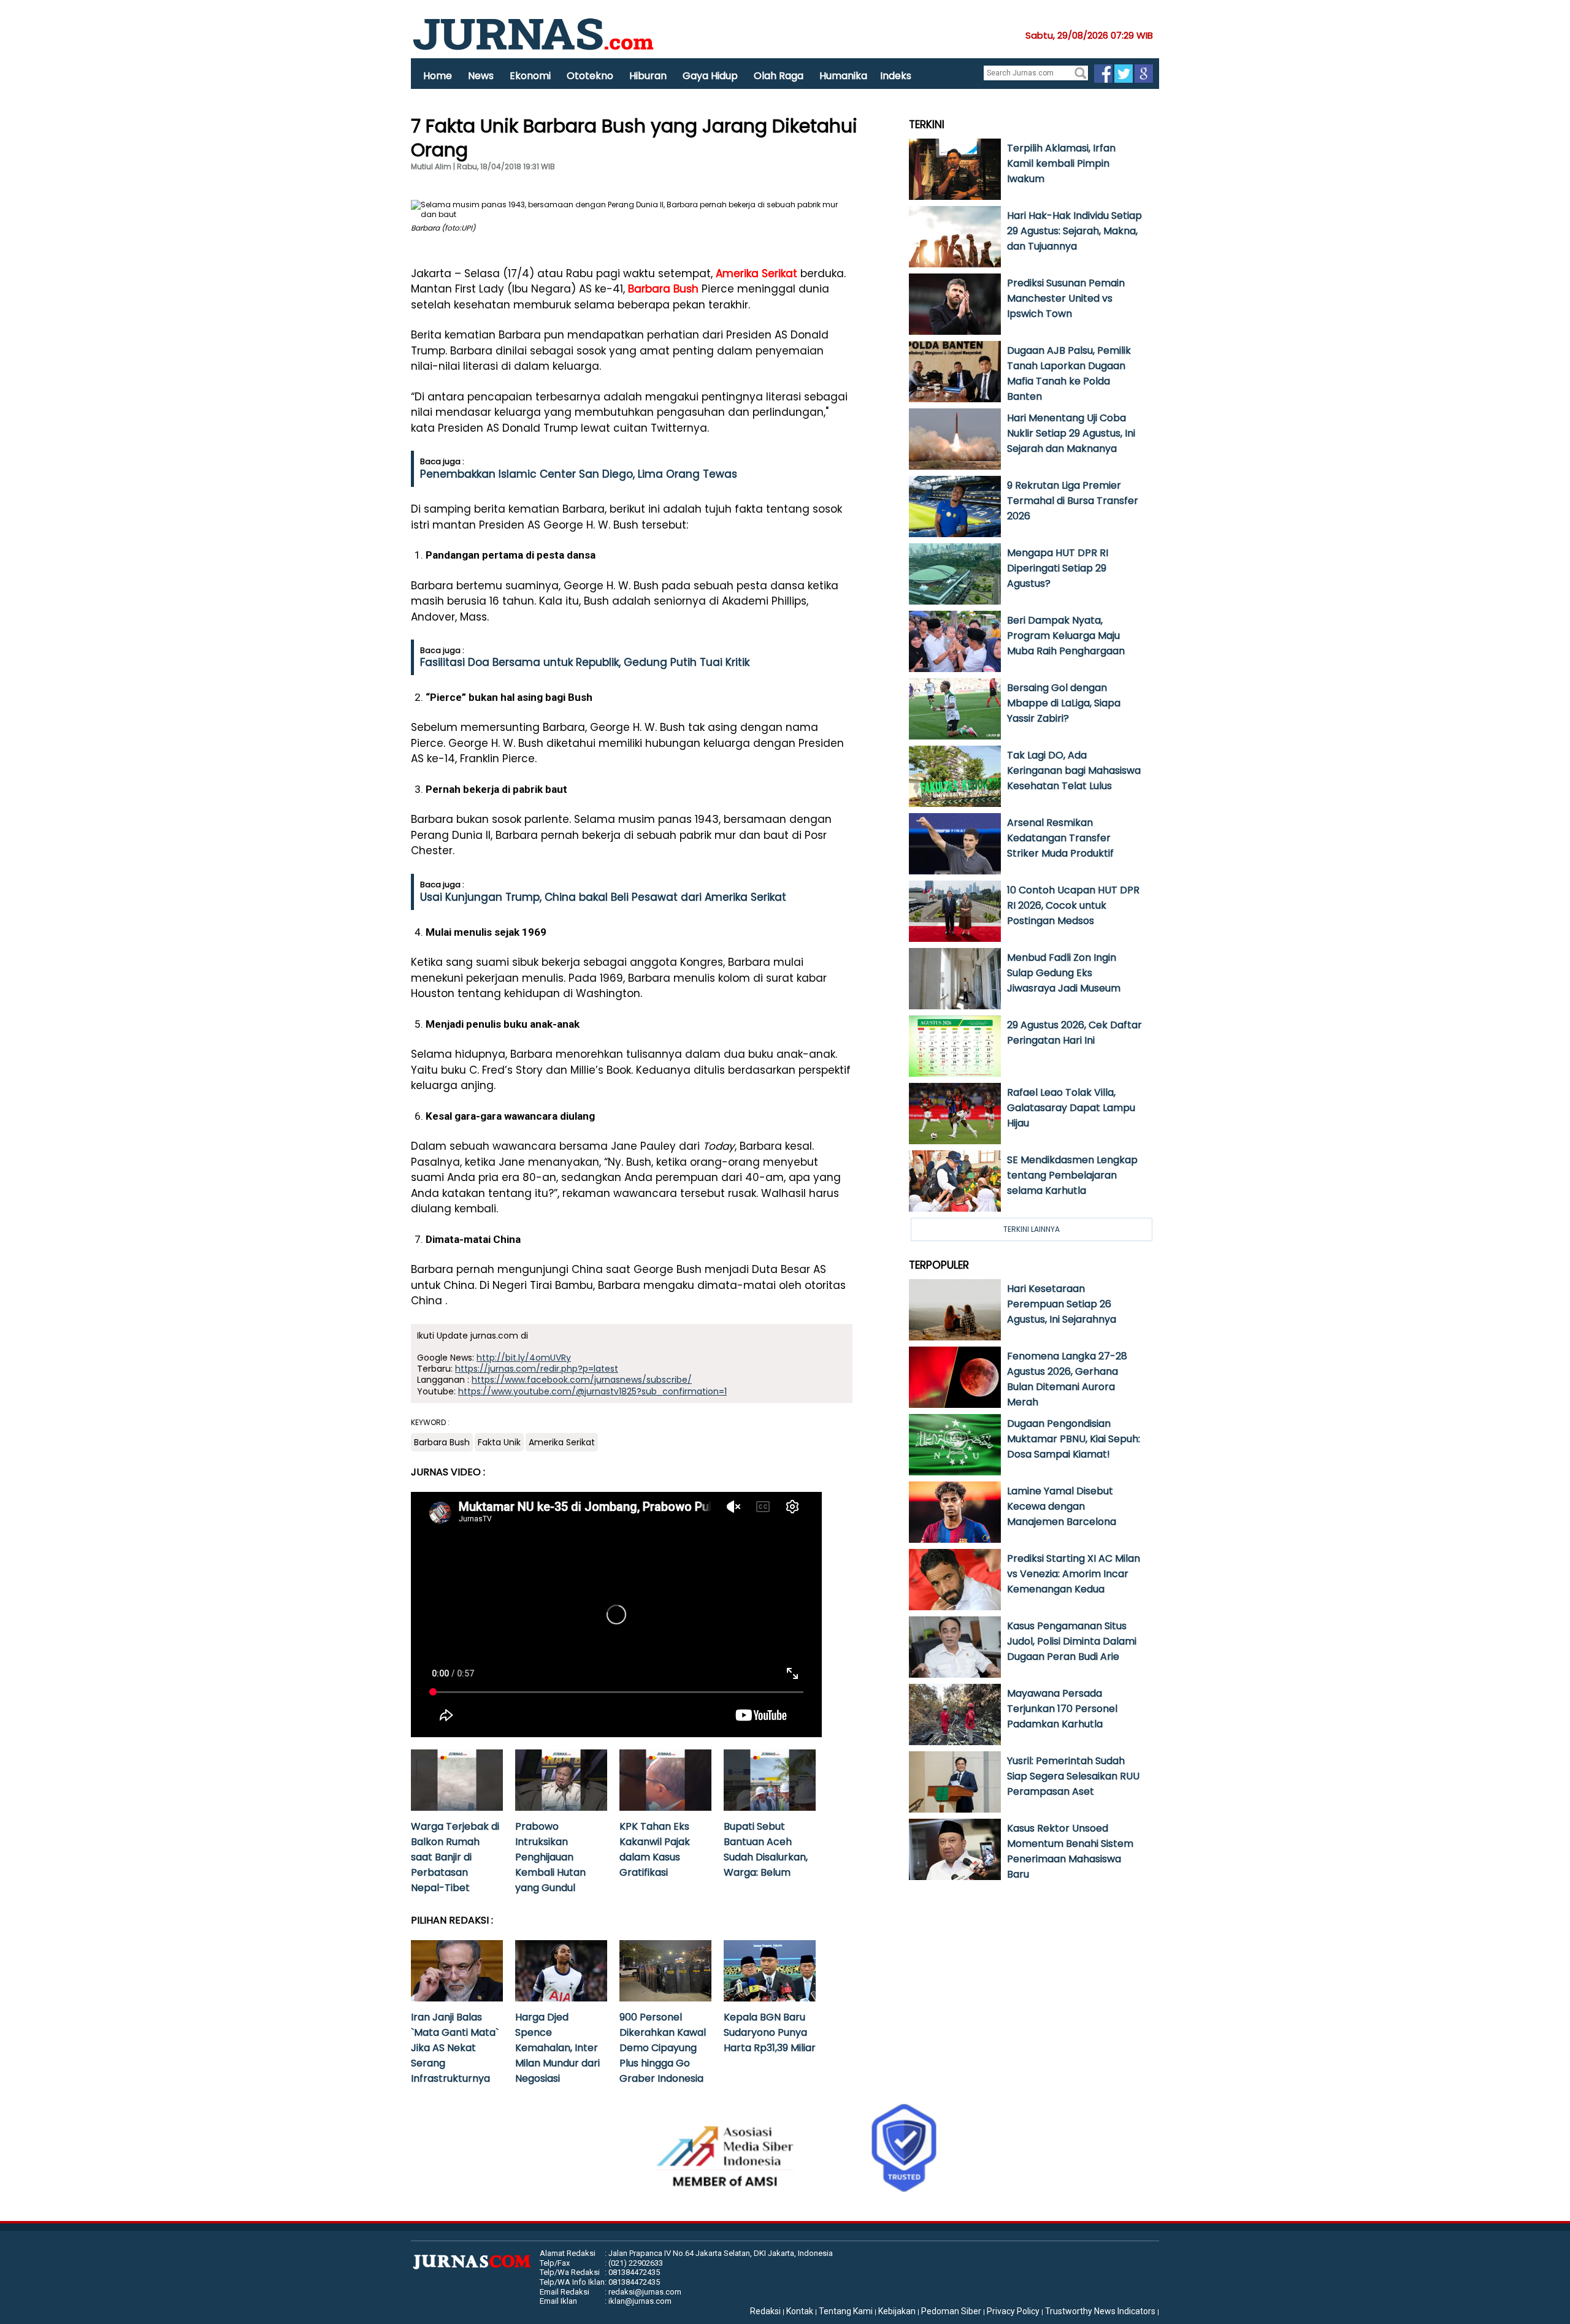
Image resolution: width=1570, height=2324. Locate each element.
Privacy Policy (1013, 2311)
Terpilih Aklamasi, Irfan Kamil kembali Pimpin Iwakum (1061, 163)
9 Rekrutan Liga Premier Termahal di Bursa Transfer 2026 (1073, 501)
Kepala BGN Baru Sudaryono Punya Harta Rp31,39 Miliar (770, 2032)
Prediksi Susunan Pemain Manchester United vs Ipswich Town (1066, 298)
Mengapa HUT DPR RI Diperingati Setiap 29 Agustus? (1058, 568)
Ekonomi (530, 76)
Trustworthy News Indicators (1100, 2311)
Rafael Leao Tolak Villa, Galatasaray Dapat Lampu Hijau (1071, 1108)
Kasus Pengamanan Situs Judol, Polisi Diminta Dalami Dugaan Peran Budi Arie (1072, 1641)
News (481, 76)
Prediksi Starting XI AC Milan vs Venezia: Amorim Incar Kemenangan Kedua (1074, 1574)
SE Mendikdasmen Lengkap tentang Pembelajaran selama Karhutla (1072, 1175)
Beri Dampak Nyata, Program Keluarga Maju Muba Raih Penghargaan (1066, 636)
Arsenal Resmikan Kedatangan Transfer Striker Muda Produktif (1060, 838)
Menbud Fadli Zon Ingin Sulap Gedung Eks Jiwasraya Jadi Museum (1064, 973)
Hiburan (648, 76)
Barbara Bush (663, 289)
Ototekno (590, 76)
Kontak (800, 2311)
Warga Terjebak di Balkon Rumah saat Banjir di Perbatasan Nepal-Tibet (455, 1857)
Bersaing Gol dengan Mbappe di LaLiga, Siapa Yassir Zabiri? (1064, 703)
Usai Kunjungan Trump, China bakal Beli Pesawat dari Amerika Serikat (603, 897)
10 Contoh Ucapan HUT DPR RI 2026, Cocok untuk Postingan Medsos (1073, 905)
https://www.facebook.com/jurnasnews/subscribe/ (582, 1380)
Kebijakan (897, 2311)
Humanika (843, 76)
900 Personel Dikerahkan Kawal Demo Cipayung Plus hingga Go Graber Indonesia (663, 2048)
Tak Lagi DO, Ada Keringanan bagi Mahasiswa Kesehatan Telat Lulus (1074, 770)
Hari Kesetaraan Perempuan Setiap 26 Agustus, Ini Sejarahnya (1062, 1304)
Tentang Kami (846, 2311)
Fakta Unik (499, 1442)
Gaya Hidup (710, 76)
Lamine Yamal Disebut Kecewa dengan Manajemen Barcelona (1062, 1506)
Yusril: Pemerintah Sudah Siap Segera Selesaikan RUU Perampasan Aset (1073, 1776)
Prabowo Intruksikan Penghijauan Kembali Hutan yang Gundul (550, 1857)
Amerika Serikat (756, 273)
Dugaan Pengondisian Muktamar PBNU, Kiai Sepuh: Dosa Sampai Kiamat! (1074, 1439)
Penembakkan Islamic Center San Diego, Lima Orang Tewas (579, 474)
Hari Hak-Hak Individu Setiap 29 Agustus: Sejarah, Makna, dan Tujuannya (1074, 231)
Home (438, 76)
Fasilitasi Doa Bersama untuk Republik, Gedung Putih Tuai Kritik (585, 662)
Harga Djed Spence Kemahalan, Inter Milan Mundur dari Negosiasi (557, 2048)
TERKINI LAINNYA (1032, 1229)
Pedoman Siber (951, 2311)
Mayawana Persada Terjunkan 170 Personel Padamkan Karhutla (1062, 1709)
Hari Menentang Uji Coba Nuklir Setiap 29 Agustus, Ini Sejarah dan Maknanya (1071, 433)
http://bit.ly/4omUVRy (524, 1358)
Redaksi (765, 2311)
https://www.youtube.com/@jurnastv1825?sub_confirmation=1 (592, 1391)
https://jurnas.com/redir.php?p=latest (537, 1369)
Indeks (896, 76)
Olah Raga (779, 76)
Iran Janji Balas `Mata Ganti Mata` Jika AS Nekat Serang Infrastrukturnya (455, 2048)
